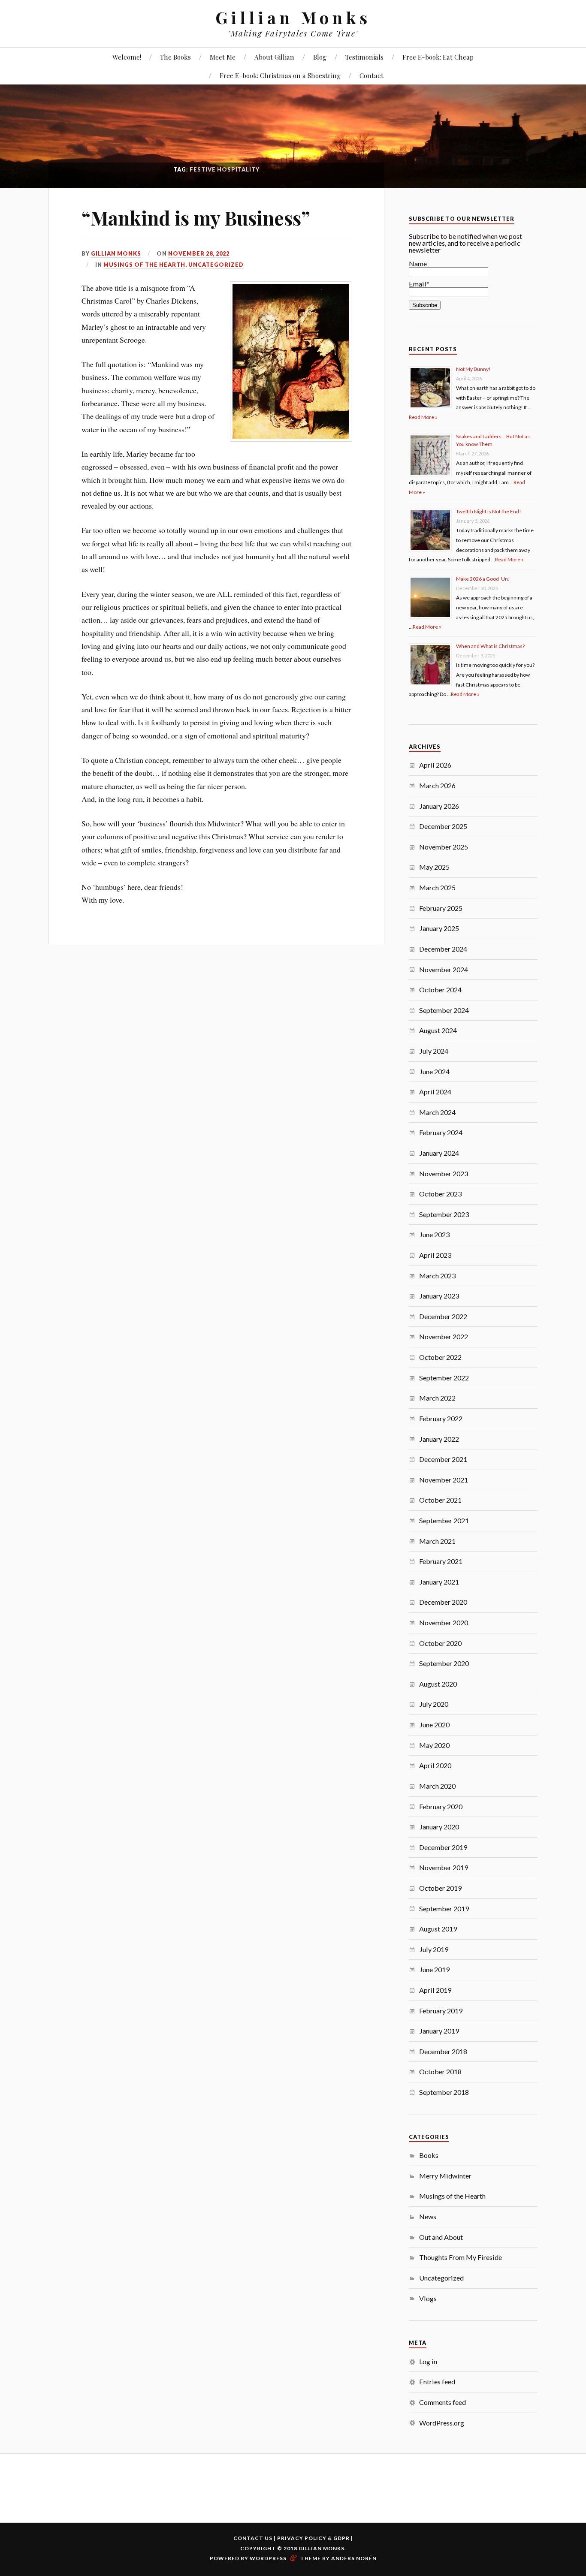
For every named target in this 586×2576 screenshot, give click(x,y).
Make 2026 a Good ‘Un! (483, 579)
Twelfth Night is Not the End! (489, 511)
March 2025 (437, 887)
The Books (175, 57)
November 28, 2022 (199, 253)
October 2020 (440, 1643)
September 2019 (444, 1909)
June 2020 (434, 1725)
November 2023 (444, 1174)
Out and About (441, 2237)
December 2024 (443, 949)
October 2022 (440, 1357)
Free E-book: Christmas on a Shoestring (280, 75)
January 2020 (439, 1827)
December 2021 (443, 1459)
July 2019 (434, 1949)
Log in (428, 2361)
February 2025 (441, 908)
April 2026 (435, 765)
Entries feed (437, 2382)
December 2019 (443, 1847)
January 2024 (439, 1153)
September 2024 (444, 1010)
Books (429, 2155)
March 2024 (437, 1112)
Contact (372, 75)
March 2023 (437, 1276)
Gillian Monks (293, 17)
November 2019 (444, 1867)
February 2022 (441, 1418)
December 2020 (443, 1602)
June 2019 (434, 1969)
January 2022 (439, 1439)
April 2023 (435, 1255)
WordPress (268, 2558)
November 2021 (444, 1480)
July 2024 (434, 1051)
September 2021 (444, 1520)
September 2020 (444, 1663)
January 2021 (439, 1582)
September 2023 (444, 1214)
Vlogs (428, 2298)
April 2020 (435, 1765)
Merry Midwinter (445, 2176)
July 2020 (434, 1704)
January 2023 (439, 1296)
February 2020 (441, 1806)
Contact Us (253, 2538)
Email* (419, 284)
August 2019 (438, 1929)
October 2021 (440, 1500)
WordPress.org (442, 2423)
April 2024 (435, 1092)
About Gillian (274, 57)
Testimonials (364, 57)
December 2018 (443, 2051)
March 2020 (437, 1786)
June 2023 (434, 1234)
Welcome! (127, 57)
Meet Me (223, 57)
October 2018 (440, 2071)
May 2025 (434, 867)
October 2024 (440, 990)
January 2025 (439, 928)
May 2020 (434, 1745)
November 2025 (444, 847)
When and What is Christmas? (490, 646)
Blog (320, 57)
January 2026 (439, 806)
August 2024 (438, 1030)
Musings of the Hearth (144, 265)
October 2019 (440, 1888)
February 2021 (441, 1561)
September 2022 (444, 1378)
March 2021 (437, 1541)
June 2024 (434, 1071)
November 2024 (444, 969)
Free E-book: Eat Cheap (438, 57)
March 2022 (437, 1398)
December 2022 (443, 1316)
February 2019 (441, 2011)
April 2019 (435, 1990)
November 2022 (444, 1336)
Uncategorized (216, 265)
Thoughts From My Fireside (461, 2257)
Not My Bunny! (473, 369)
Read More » (423, 417)
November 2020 (444, 1622)
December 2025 (443, 826)
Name (418, 264)
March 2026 (437, 785)
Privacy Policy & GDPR (313, 2538)
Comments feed (443, 2402)
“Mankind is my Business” (196, 218)
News (428, 2216)
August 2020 (438, 1684)
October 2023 (440, 1194)
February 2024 (441, 1132)
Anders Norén (354, 2558)
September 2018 (444, 2092)
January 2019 (439, 2031)
